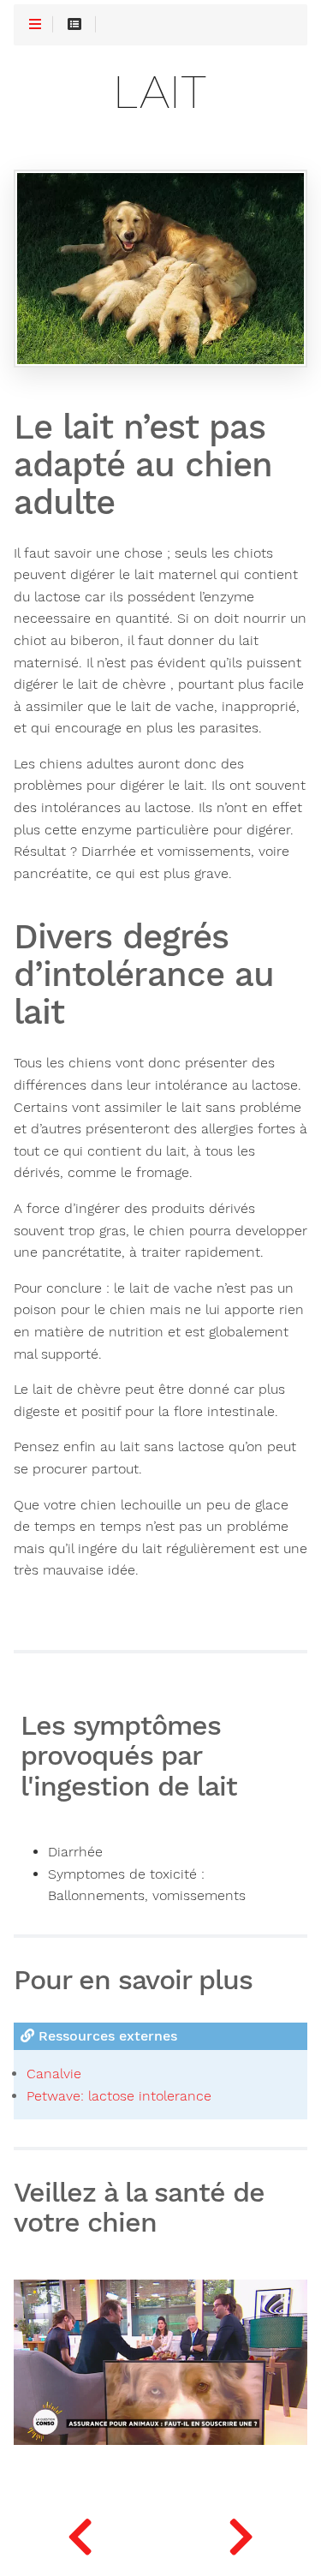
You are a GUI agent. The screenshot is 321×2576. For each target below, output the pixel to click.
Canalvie (54, 2074)
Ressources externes (106, 2036)
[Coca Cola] (80, 2533)
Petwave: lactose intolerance (119, 2096)
